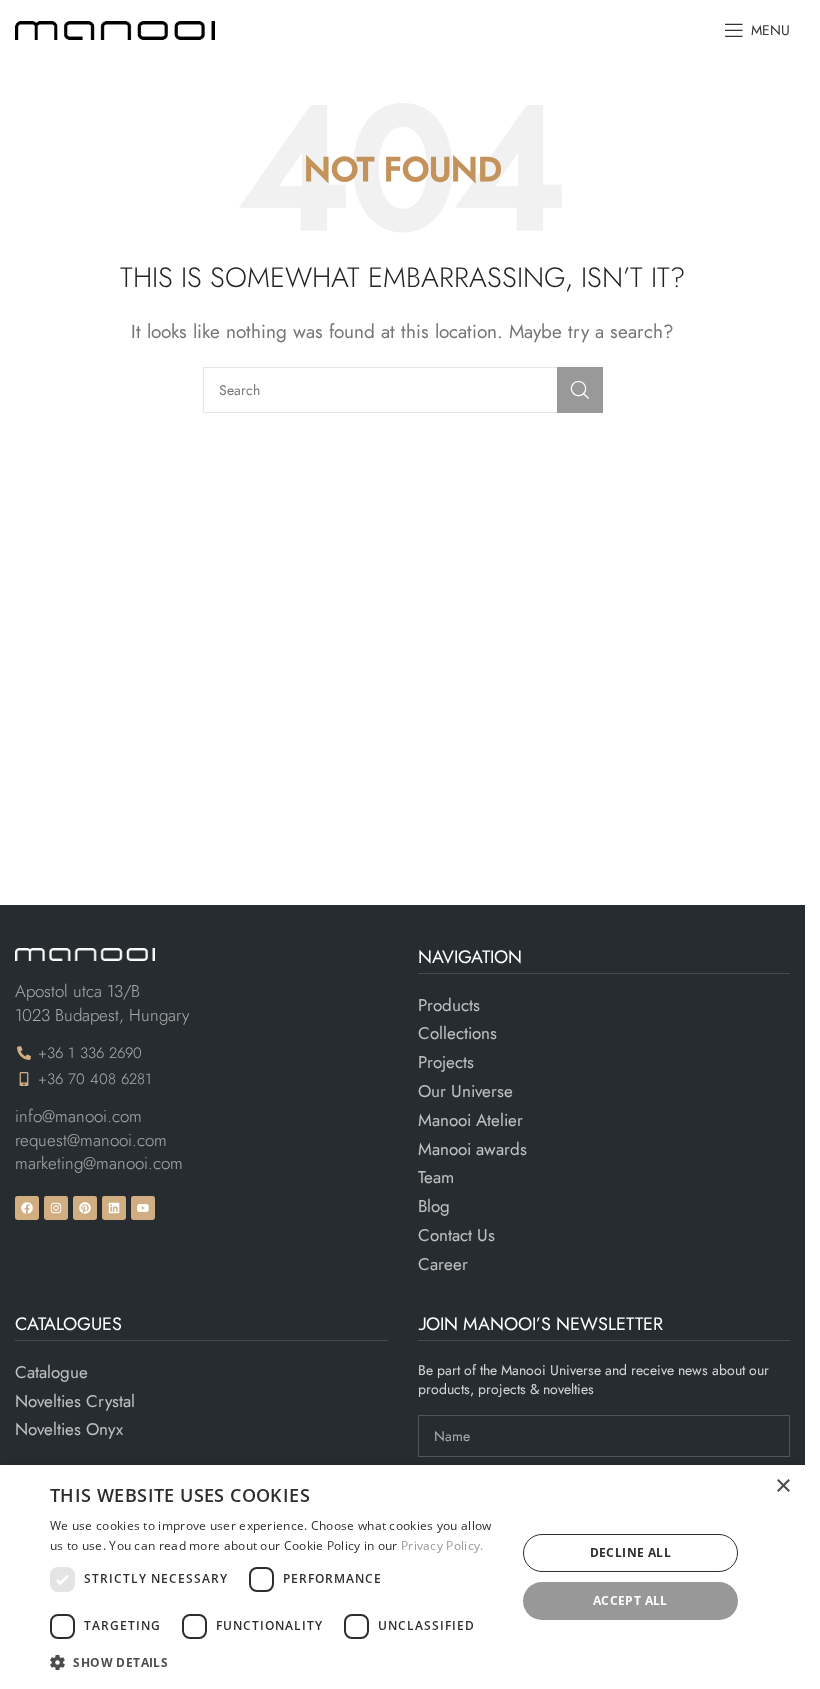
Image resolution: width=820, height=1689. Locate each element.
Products (449, 1005)
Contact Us (456, 1235)
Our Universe (465, 1091)
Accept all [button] (630, 1600)
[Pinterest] (85, 1208)
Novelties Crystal (75, 1401)
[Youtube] (143, 1208)
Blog (434, 1206)
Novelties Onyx (69, 1429)
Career (443, 1264)
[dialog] (402, 1577)
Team (436, 1177)
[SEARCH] (580, 390)
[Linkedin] (114, 1208)
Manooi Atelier (470, 1120)
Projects (446, 1062)
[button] (276, 1662)
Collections (457, 1033)
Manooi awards (472, 1149)
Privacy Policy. (442, 1545)
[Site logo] (115, 28)
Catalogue (51, 1372)
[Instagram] (56, 1208)
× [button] (782, 1486)
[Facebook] (27, 1208)
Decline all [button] (630, 1552)
